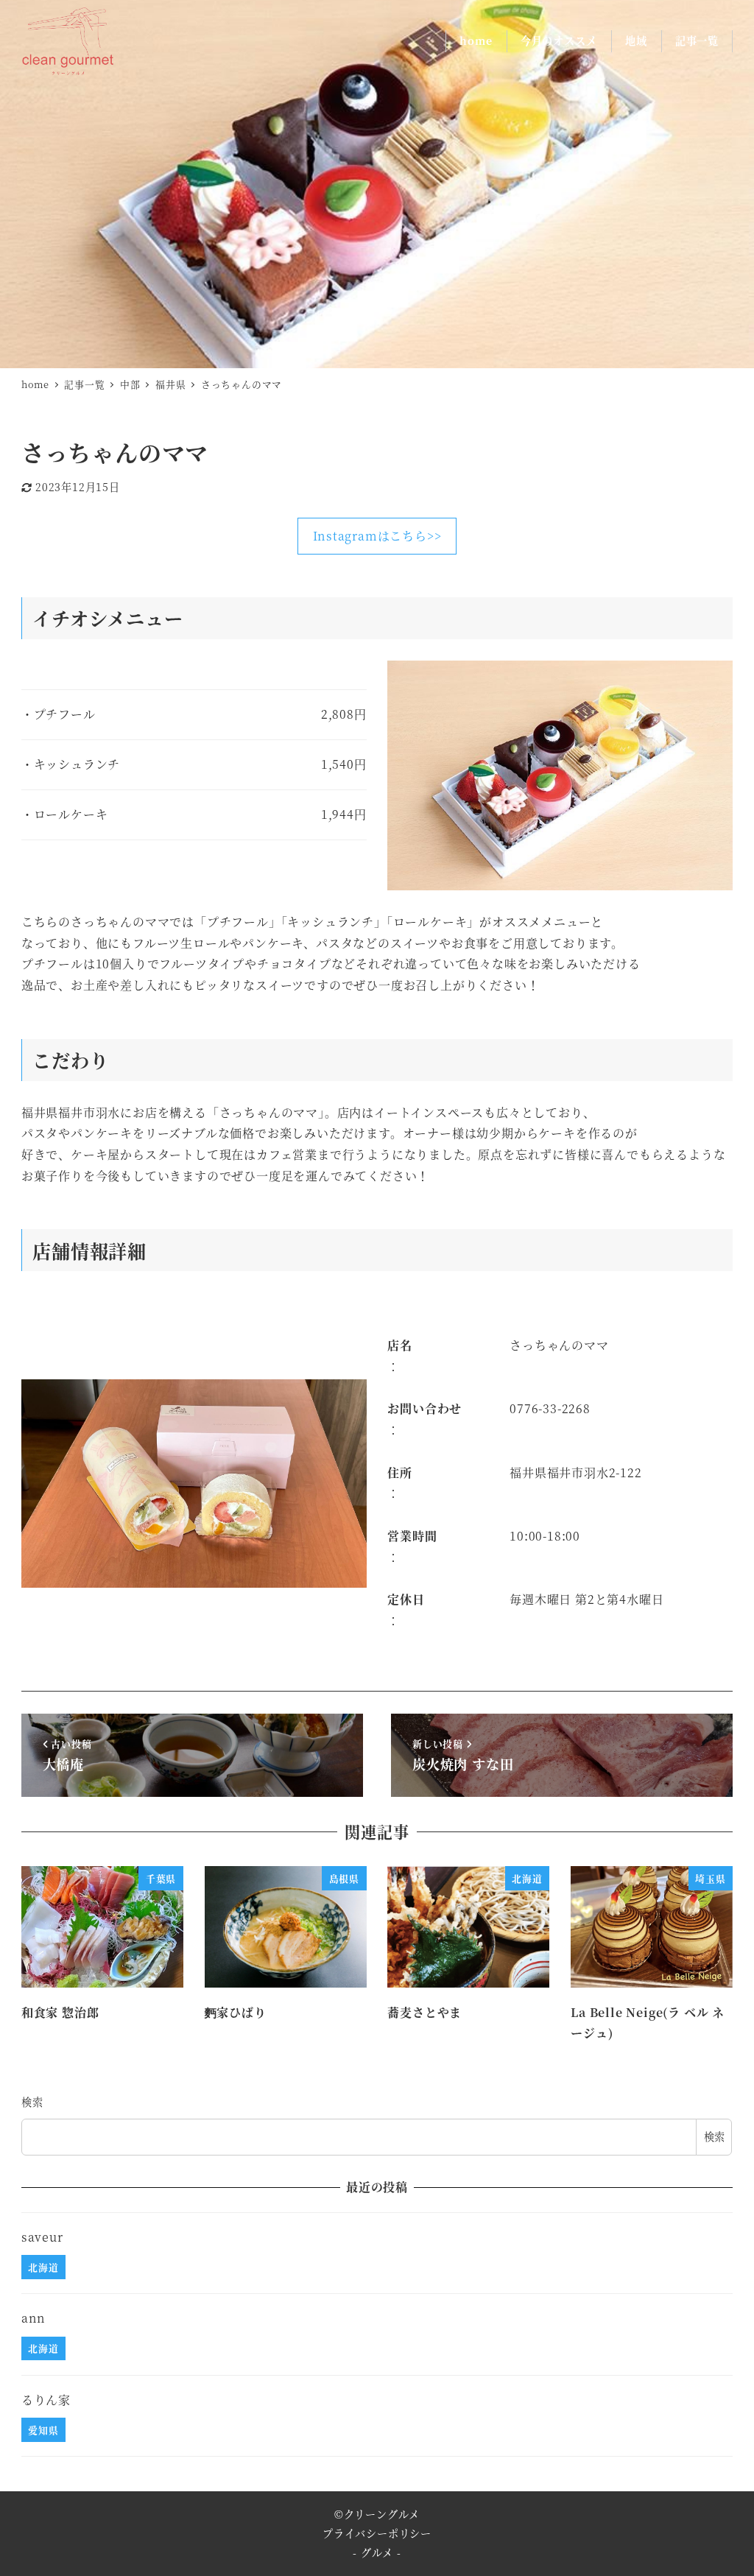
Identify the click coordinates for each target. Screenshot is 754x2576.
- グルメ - (377, 2552)
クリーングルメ (382, 2514)
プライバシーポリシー (377, 2533)
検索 (32, 2102)
